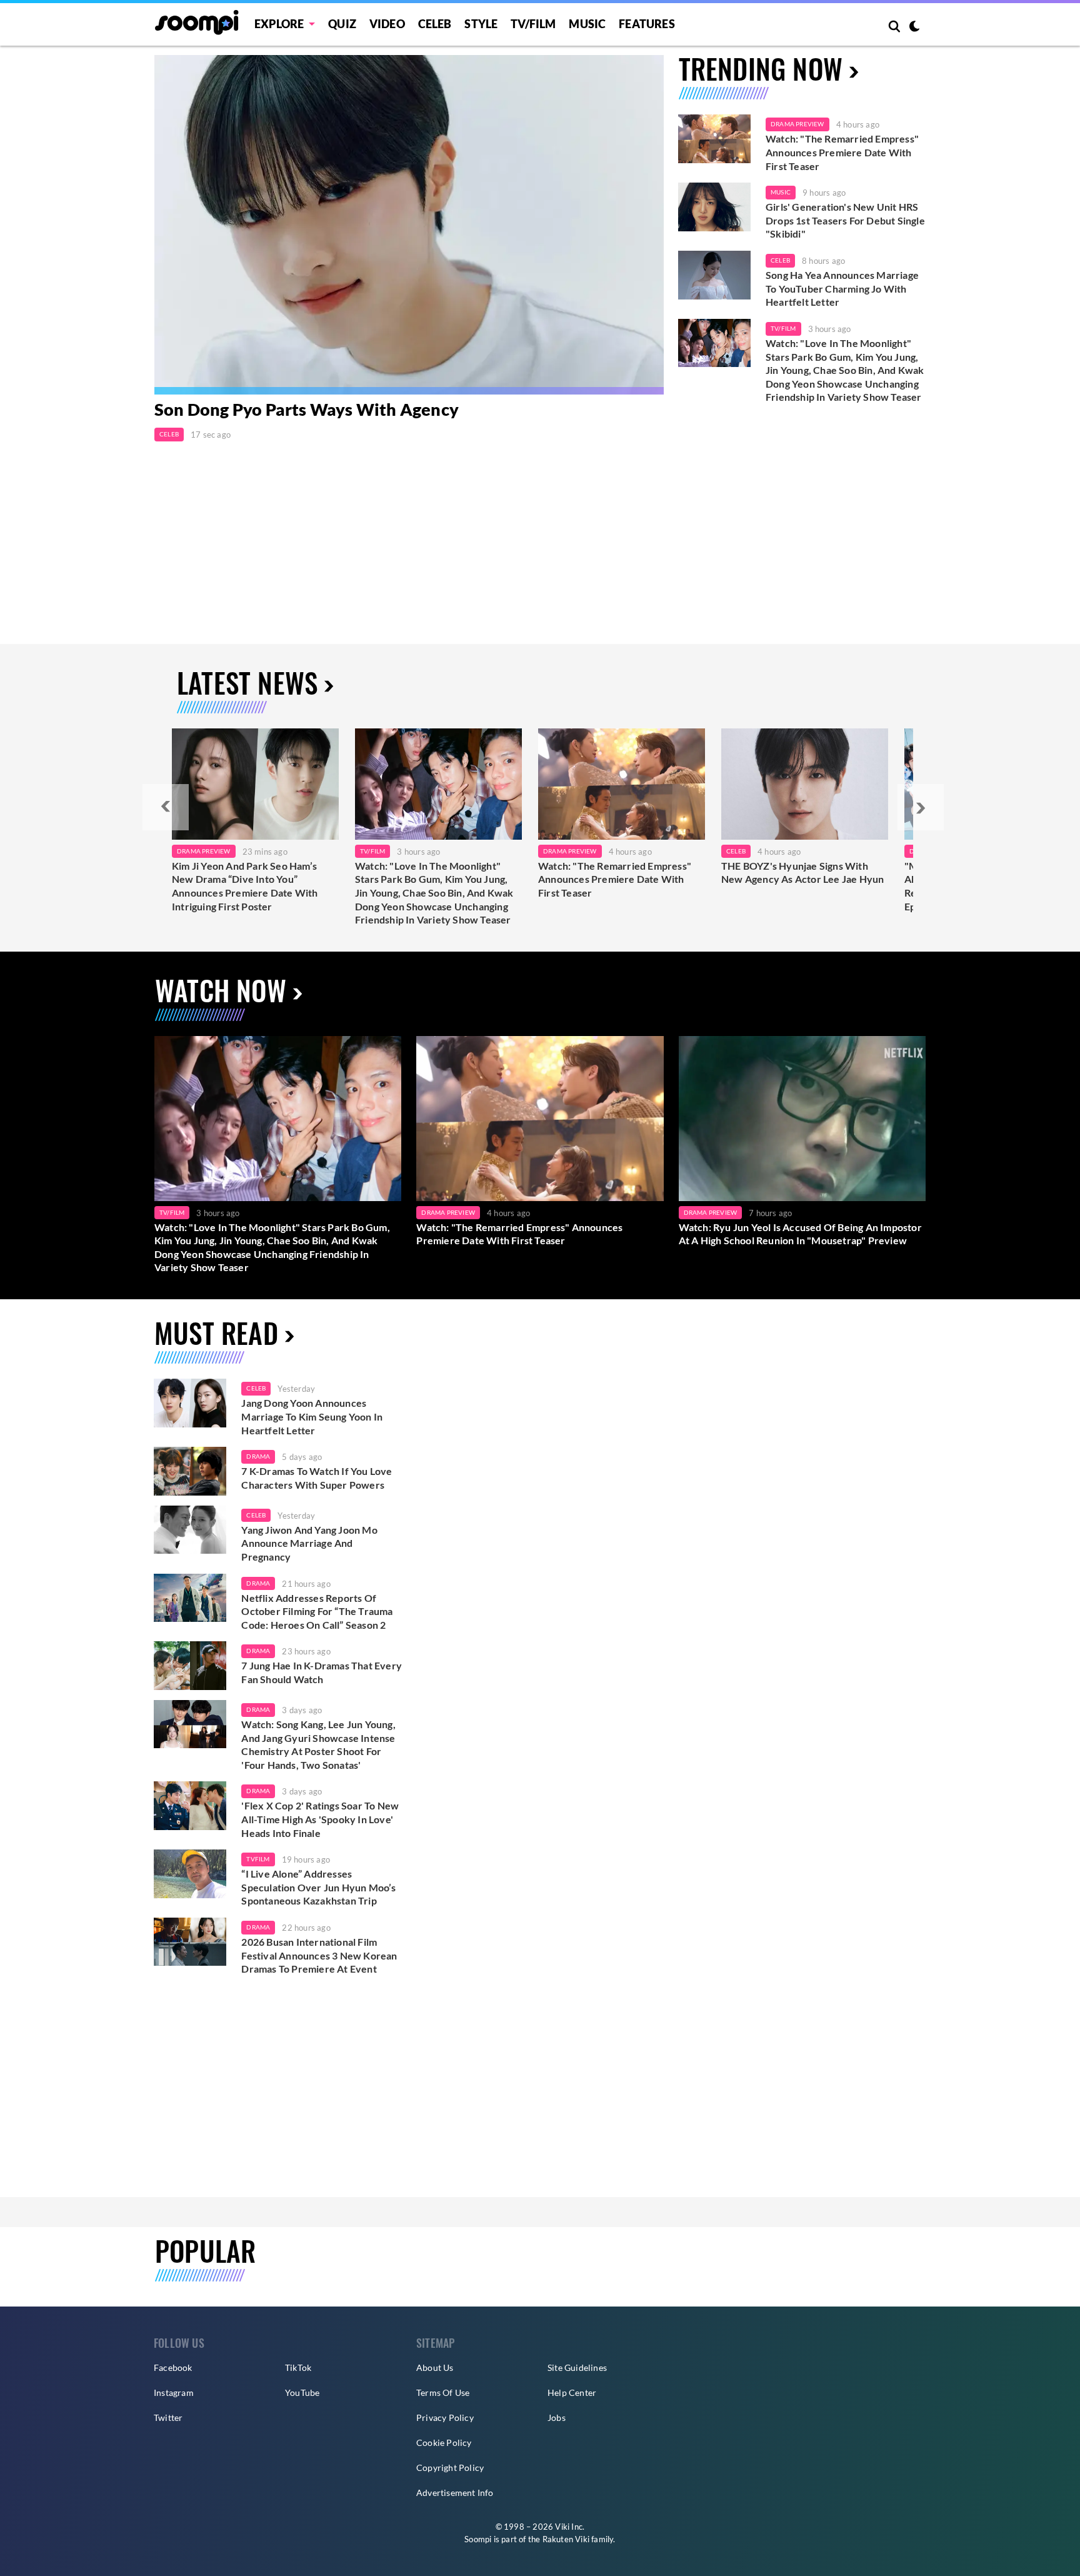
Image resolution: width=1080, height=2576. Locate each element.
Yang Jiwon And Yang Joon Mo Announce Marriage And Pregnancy (309, 1543)
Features (647, 24)
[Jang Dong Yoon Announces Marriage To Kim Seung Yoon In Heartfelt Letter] (190, 1403)
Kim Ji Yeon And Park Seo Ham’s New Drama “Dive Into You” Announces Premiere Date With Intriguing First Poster (245, 886)
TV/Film (783, 328)
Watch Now (221, 990)
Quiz (342, 24)
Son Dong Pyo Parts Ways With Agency (307, 409)
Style (481, 24)
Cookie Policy (444, 2443)
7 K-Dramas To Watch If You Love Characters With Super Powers (317, 1478)
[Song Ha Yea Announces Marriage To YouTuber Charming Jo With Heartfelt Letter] (714, 275)
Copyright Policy (450, 2468)
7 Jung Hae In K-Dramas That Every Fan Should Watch (322, 1672)
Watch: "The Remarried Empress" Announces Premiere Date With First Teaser (842, 152)
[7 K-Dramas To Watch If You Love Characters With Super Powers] (190, 1471)
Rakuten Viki (566, 2539)
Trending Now (761, 68)
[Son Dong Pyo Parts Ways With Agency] (409, 225)
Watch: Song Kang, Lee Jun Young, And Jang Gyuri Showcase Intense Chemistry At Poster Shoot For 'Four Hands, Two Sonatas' (318, 1744)
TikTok (298, 2367)
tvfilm (258, 1859)
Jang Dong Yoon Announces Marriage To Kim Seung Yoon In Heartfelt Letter (312, 1416)
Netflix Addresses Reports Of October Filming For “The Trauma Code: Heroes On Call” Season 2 (317, 1611)
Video (387, 24)
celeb (256, 1388)
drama (258, 1456)
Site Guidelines (577, 2367)
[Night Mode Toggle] (914, 28)
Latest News (247, 682)
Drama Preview (797, 124)
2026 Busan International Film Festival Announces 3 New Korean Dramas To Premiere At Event (319, 1955)
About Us (435, 2367)
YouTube (302, 2392)
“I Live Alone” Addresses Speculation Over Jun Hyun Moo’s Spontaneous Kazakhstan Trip (318, 1887)
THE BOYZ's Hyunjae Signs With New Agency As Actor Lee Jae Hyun (802, 873)
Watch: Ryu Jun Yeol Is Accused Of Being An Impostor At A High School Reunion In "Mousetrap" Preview (800, 1234)
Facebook (173, 2367)
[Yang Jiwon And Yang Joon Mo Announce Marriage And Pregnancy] (190, 1530)
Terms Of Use (443, 2392)
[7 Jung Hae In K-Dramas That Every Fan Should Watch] (190, 1666)
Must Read (216, 1333)
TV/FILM (533, 24)
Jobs (557, 2418)
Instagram (174, 2392)
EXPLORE (279, 24)
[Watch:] (438, 784)
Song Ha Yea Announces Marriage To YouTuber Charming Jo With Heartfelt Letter (842, 288)
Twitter (168, 2418)
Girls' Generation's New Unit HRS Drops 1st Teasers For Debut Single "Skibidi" (845, 220)
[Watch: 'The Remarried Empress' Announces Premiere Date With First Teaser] (714, 139)
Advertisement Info (455, 2493)
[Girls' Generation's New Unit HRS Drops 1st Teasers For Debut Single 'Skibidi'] (714, 207)
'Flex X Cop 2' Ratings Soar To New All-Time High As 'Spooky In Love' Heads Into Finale (320, 1819)
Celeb (435, 24)
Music (587, 24)
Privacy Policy (445, 2418)
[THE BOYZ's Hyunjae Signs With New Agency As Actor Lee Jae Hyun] (805, 784)
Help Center (572, 2392)
